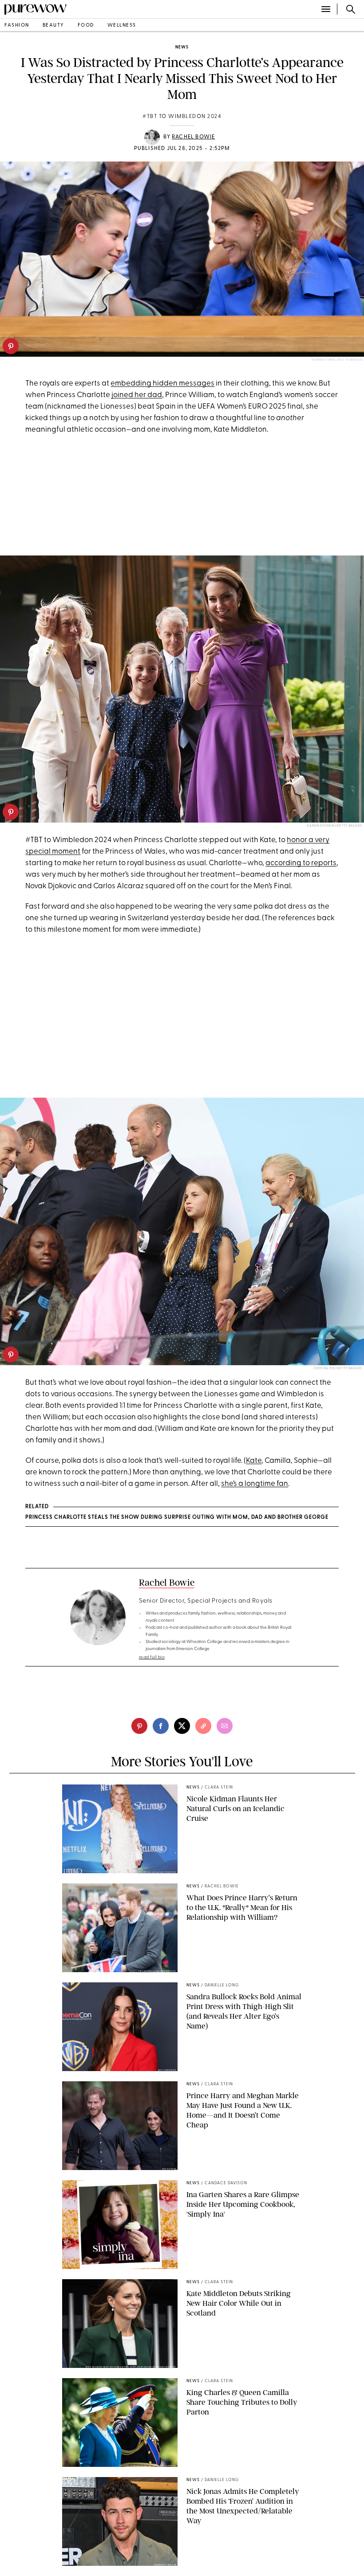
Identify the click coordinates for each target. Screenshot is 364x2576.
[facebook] (161, 1726)
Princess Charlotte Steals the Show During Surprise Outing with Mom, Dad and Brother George (177, 1517)
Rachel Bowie (193, 137)
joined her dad (137, 395)
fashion (17, 26)
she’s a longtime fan (255, 1484)
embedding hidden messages (162, 384)
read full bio (152, 1657)
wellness (122, 26)
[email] (225, 1726)
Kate (254, 1461)
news (182, 47)
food (86, 26)
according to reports (301, 863)
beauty (53, 26)
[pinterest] (11, 346)
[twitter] (182, 1726)
